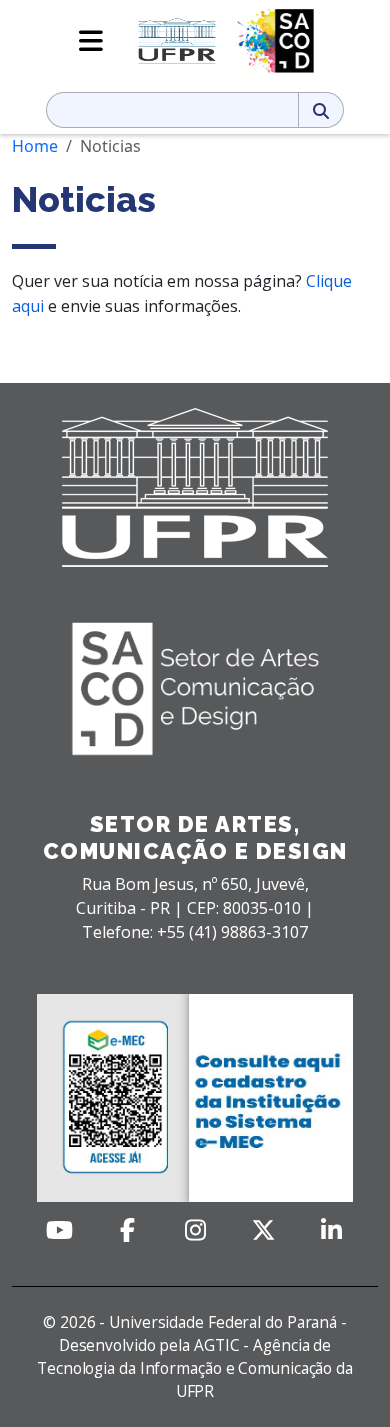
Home (35, 146)
